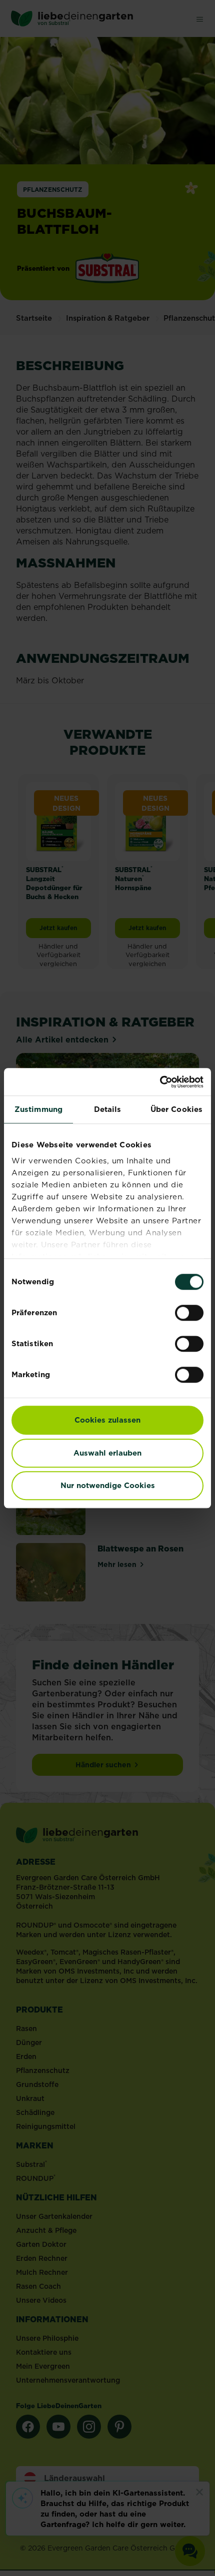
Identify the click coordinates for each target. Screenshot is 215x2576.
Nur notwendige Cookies (108, 1485)
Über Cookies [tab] (176, 1109)
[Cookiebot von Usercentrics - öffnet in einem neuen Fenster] (160, 1082)
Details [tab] (108, 1109)
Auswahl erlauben (107, 1453)
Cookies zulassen (107, 1420)
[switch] (189, 1313)
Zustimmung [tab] (38, 1109)
